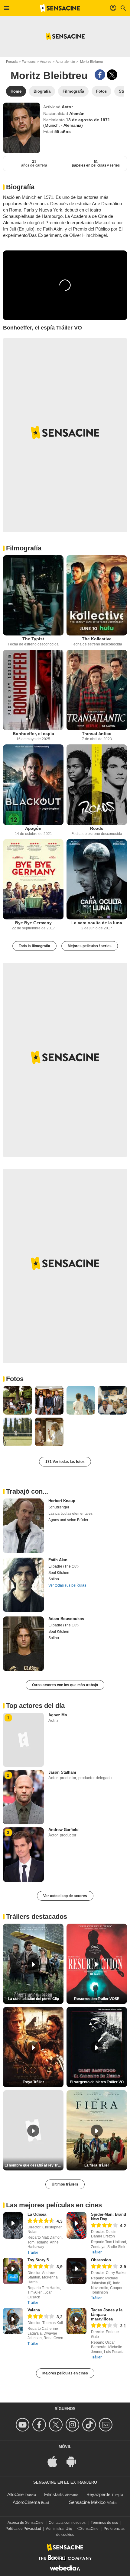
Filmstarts (54, 2494)
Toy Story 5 (38, 2260)
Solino (54, 1579)
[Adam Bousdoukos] (23, 1644)
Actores (46, 62)
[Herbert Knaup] (23, 1526)
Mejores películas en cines (65, 2373)
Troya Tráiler (33, 2082)
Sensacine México (87, 2502)
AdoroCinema (26, 2502)
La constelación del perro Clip (33, 1999)
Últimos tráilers (65, 2184)
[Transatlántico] (97, 690)
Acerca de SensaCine (26, 2523)
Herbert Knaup (62, 1501)
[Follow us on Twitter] (57, 2425)
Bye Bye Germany (33, 923)
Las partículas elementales (70, 1514)
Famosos (29, 62)
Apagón (33, 828)
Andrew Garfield (63, 1830)
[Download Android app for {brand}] (74, 2461)
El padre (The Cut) (63, 1566)
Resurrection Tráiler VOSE (97, 1999)
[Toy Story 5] (13, 2271)
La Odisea (37, 2214)
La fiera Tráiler (97, 2165)
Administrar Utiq (59, 2529)
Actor (67, 107)
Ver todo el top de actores (65, 1896)
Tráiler (33, 2253)
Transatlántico (97, 734)
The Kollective (97, 639)
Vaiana (34, 2310)
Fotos (15, 1379)
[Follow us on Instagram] (73, 2425)
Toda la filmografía (34, 946)
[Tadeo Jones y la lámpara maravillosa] (76, 2321)
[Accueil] (60, 8)
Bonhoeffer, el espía (33, 734)
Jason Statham (62, 1772)
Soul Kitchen (59, 1573)
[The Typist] (33, 595)
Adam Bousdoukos (66, 1619)
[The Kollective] (97, 595)
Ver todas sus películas (67, 1585)
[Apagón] (33, 785)
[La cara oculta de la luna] (97, 879)
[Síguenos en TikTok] (90, 2425)
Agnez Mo (58, 1715)
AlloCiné (15, 2494)
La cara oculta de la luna (97, 923)
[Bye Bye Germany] (33, 879)
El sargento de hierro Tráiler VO (97, 2082)
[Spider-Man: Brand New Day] (76, 2225)
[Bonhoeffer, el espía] (33, 690)
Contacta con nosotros (67, 2523)
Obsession (101, 2260)
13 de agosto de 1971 (88, 120)
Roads (97, 828)
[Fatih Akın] (23, 1585)
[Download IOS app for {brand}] (56, 2461)
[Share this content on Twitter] (112, 75)
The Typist (33, 639)
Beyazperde (98, 2494)
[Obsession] (76, 2271)
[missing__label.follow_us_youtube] (23, 2425)
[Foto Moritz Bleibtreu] (17, 1400)
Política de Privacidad (23, 2529)
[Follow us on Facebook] (40, 2425)
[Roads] (97, 785)
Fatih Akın (58, 1560)
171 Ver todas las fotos (65, 1462)
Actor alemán (65, 62)
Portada (12, 62)
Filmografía (24, 548)
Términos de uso (104, 2523)
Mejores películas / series (90, 946)
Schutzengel (59, 1507)
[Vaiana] (13, 2321)
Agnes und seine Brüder (68, 1520)
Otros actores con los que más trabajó (65, 1685)
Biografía (20, 187)
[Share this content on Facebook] (100, 75)
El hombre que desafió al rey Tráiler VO (34, 2165)
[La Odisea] (13, 2225)
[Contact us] (107, 2425)
